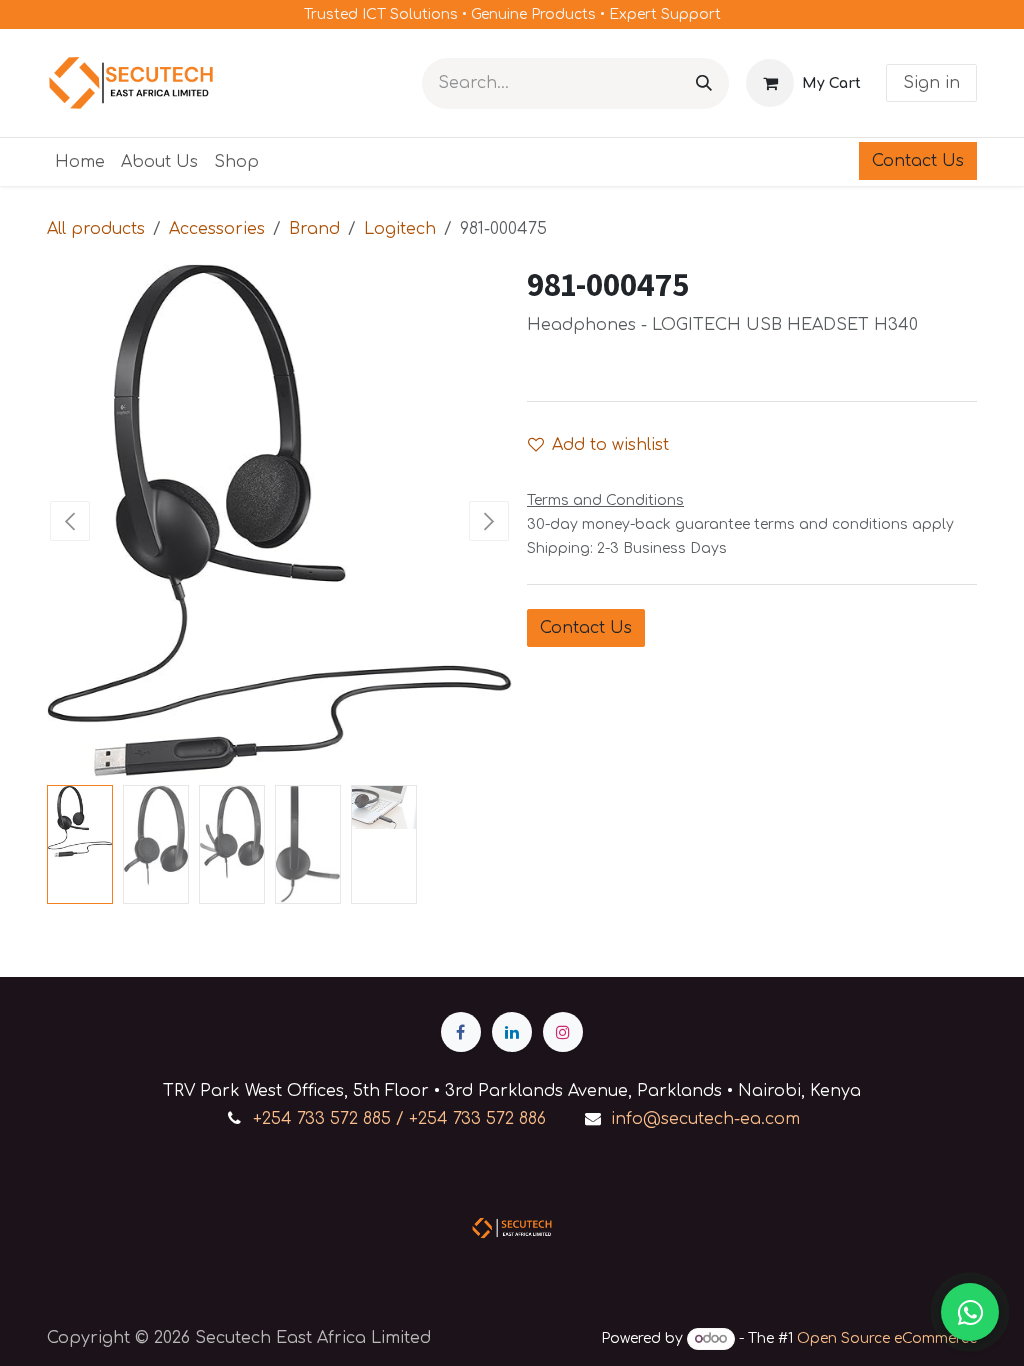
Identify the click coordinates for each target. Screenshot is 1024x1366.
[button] (70, 521)
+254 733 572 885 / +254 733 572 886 (399, 1119)
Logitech (400, 229)
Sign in (931, 83)
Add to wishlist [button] (610, 445)
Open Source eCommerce (887, 1338)
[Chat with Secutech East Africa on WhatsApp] (970, 1312)
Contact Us (918, 161)
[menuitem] (80, 162)
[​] (461, 1032)
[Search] (704, 83)
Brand (314, 229)
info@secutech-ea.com (705, 1119)
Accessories (217, 229)
